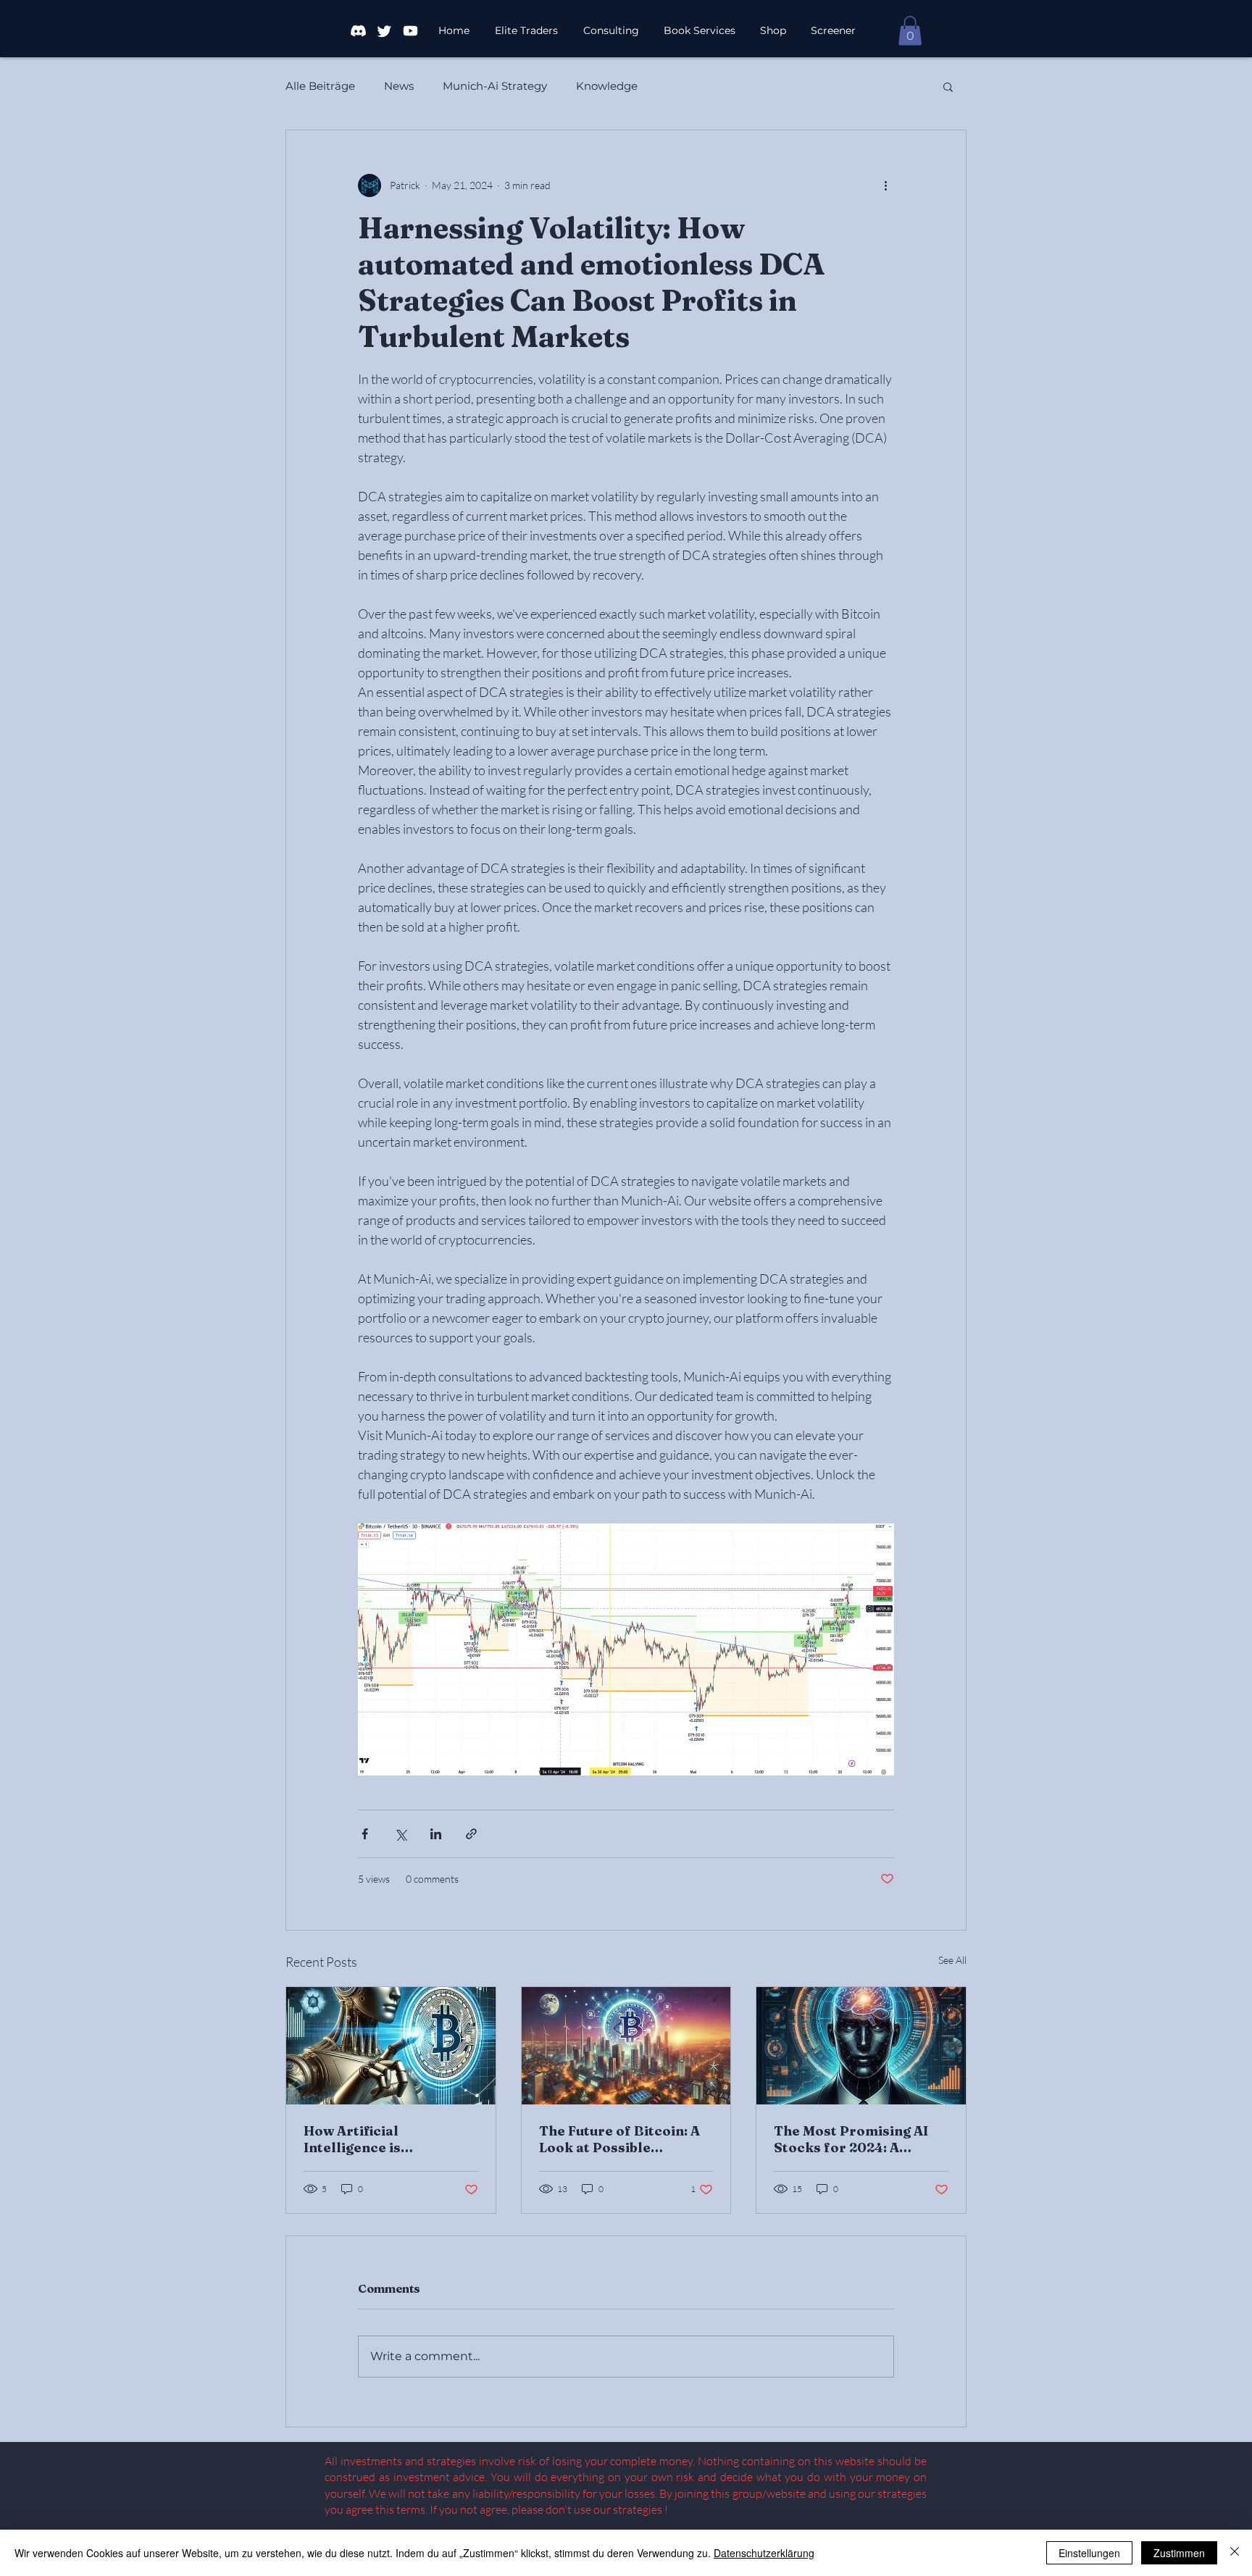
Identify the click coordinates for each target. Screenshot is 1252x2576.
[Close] (1235, 2553)
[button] (774, 31)
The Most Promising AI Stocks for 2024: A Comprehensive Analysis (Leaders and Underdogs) (860, 2139)
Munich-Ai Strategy (495, 86)
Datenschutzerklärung (764, 2553)
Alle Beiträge (320, 86)
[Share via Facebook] (365, 1834)
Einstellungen (1089, 2553)
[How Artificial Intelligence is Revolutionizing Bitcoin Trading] (391, 2046)
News (399, 86)
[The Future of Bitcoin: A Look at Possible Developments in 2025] (626, 2046)
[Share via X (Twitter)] (400, 1834)
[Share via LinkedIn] (436, 1834)
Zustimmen (1179, 2553)
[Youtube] (410, 31)
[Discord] (358, 31)
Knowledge (607, 86)
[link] (910, 31)
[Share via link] (471, 1834)
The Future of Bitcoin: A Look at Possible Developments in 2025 (619, 2139)
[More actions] (885, 185)
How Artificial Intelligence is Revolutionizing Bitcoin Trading (383, 2139)
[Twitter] (384, 31)
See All (952, 1960)
